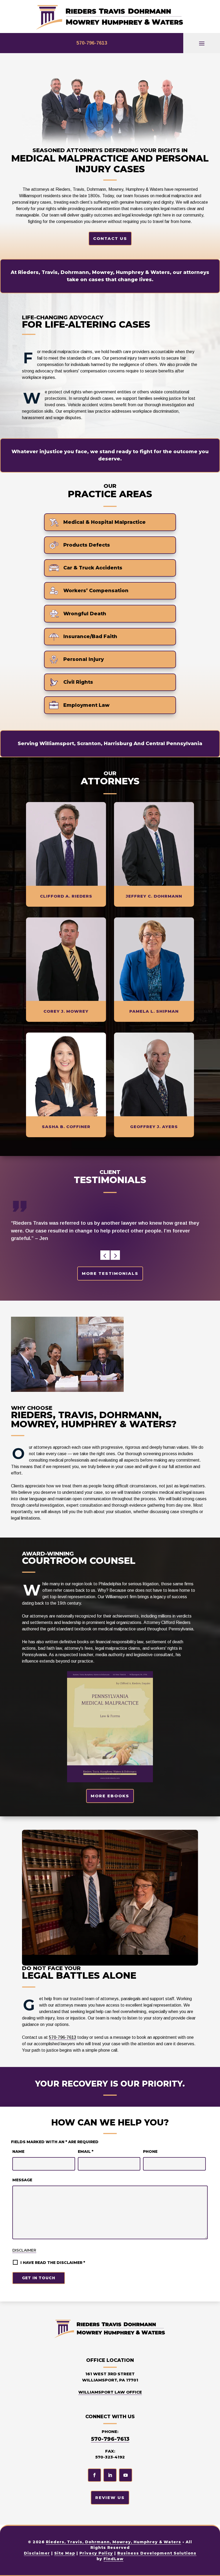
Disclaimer (24, 2250)
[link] (110, 17)
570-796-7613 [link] (92, 43)
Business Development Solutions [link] (157, 2553)
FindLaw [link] (113, 2559)
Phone (150, 2151)
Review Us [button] (110, 2498)
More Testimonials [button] (110, 1273)
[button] (202, 43)
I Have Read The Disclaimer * (53, 2263)
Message (22, 2180)
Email (86, 2151)
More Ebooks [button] (110, 1796)
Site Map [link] (65, 2553)
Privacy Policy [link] (96, 2553)
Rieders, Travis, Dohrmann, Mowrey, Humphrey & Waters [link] (113, 2542)
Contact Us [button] (110, 238)
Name (18, 2151)
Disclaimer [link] (37, 2553)
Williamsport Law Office (110, 2392)
